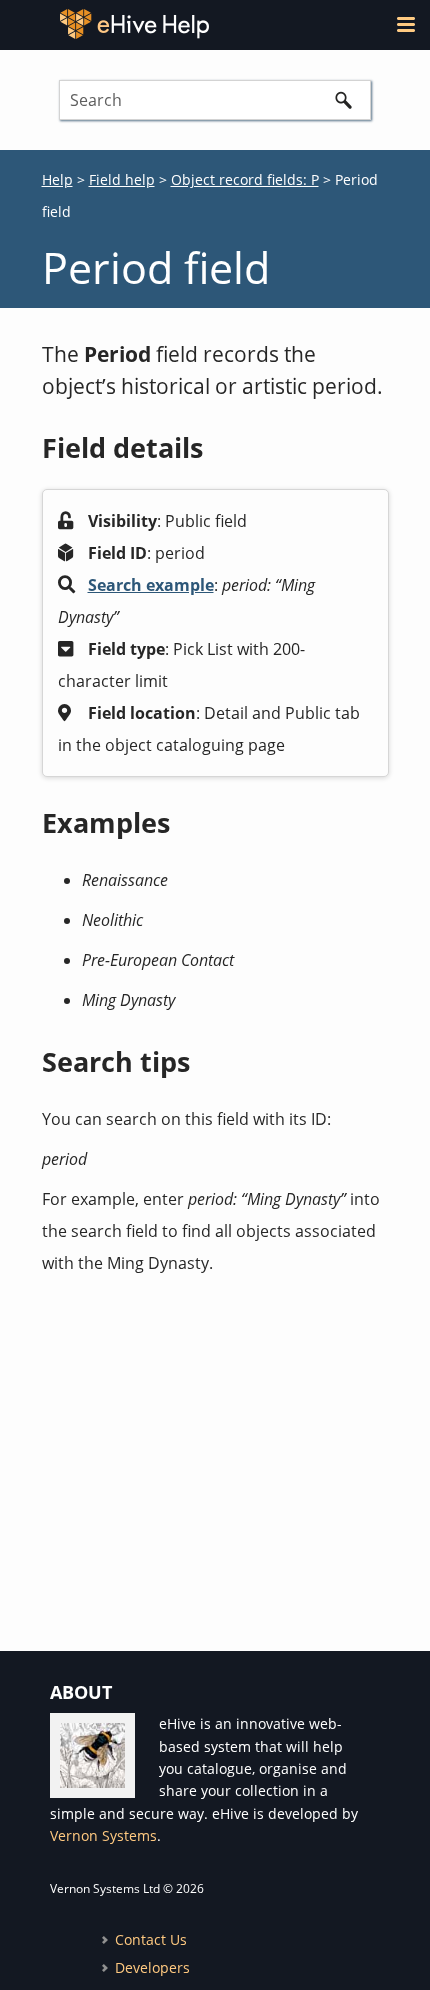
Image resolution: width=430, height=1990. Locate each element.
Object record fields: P (245, 179)
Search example (151, 585)
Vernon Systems (103, 1835)
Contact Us (151, 1939)
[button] (343, 100)
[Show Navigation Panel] (406, 24)
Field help (122, 179)
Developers (152, 1967)
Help (57, 179)
